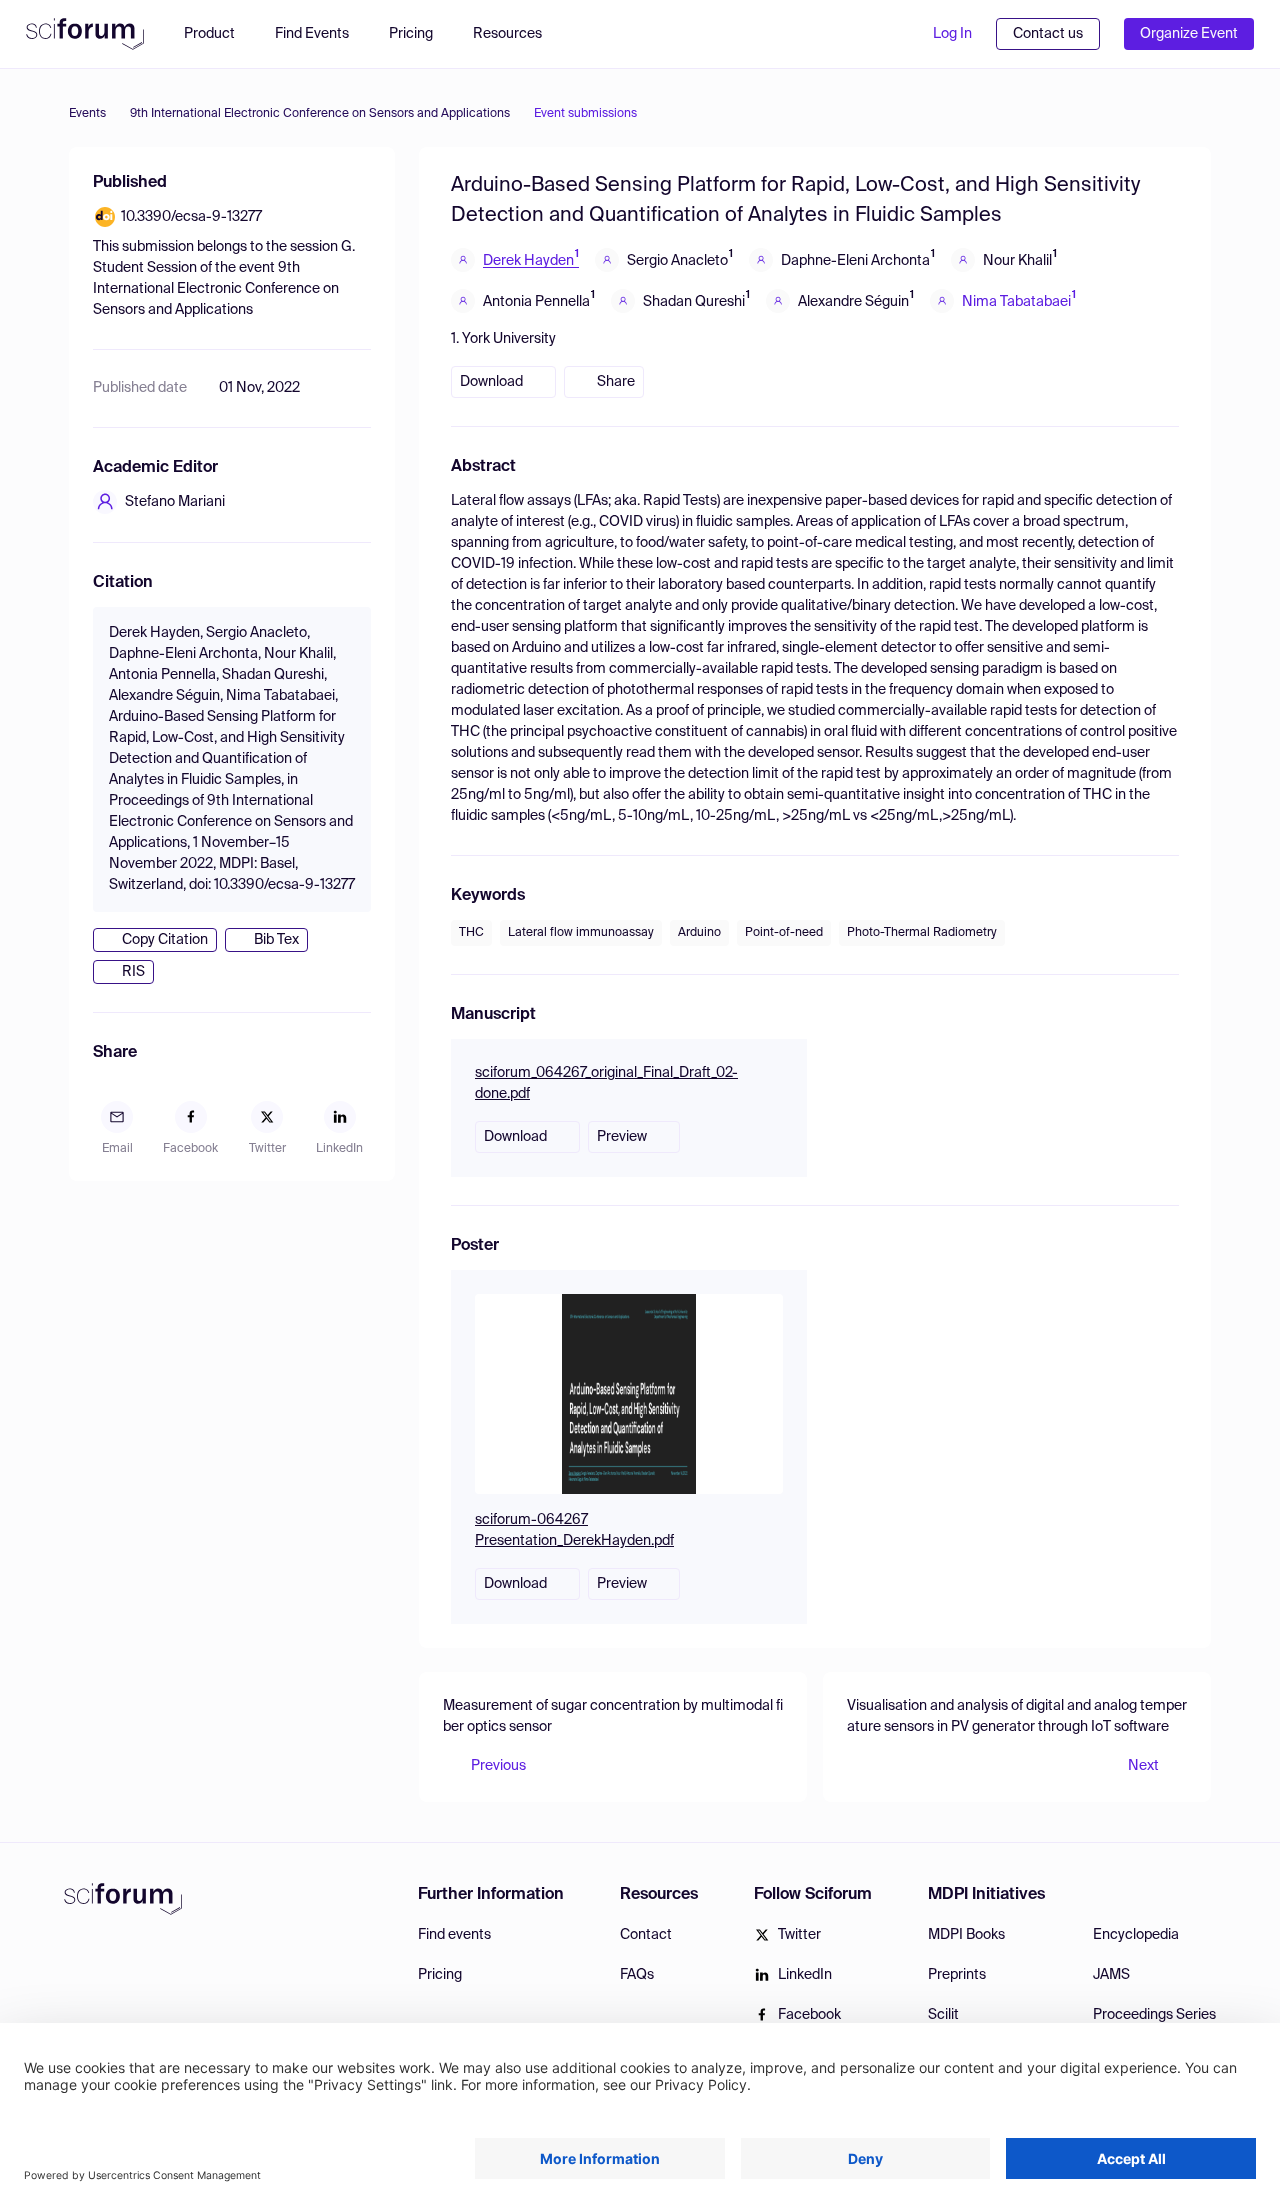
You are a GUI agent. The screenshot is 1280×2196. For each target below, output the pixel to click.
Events (87, 114)
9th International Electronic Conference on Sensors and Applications (320, 114)
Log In (952, 34)
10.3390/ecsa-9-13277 (191, 217)
